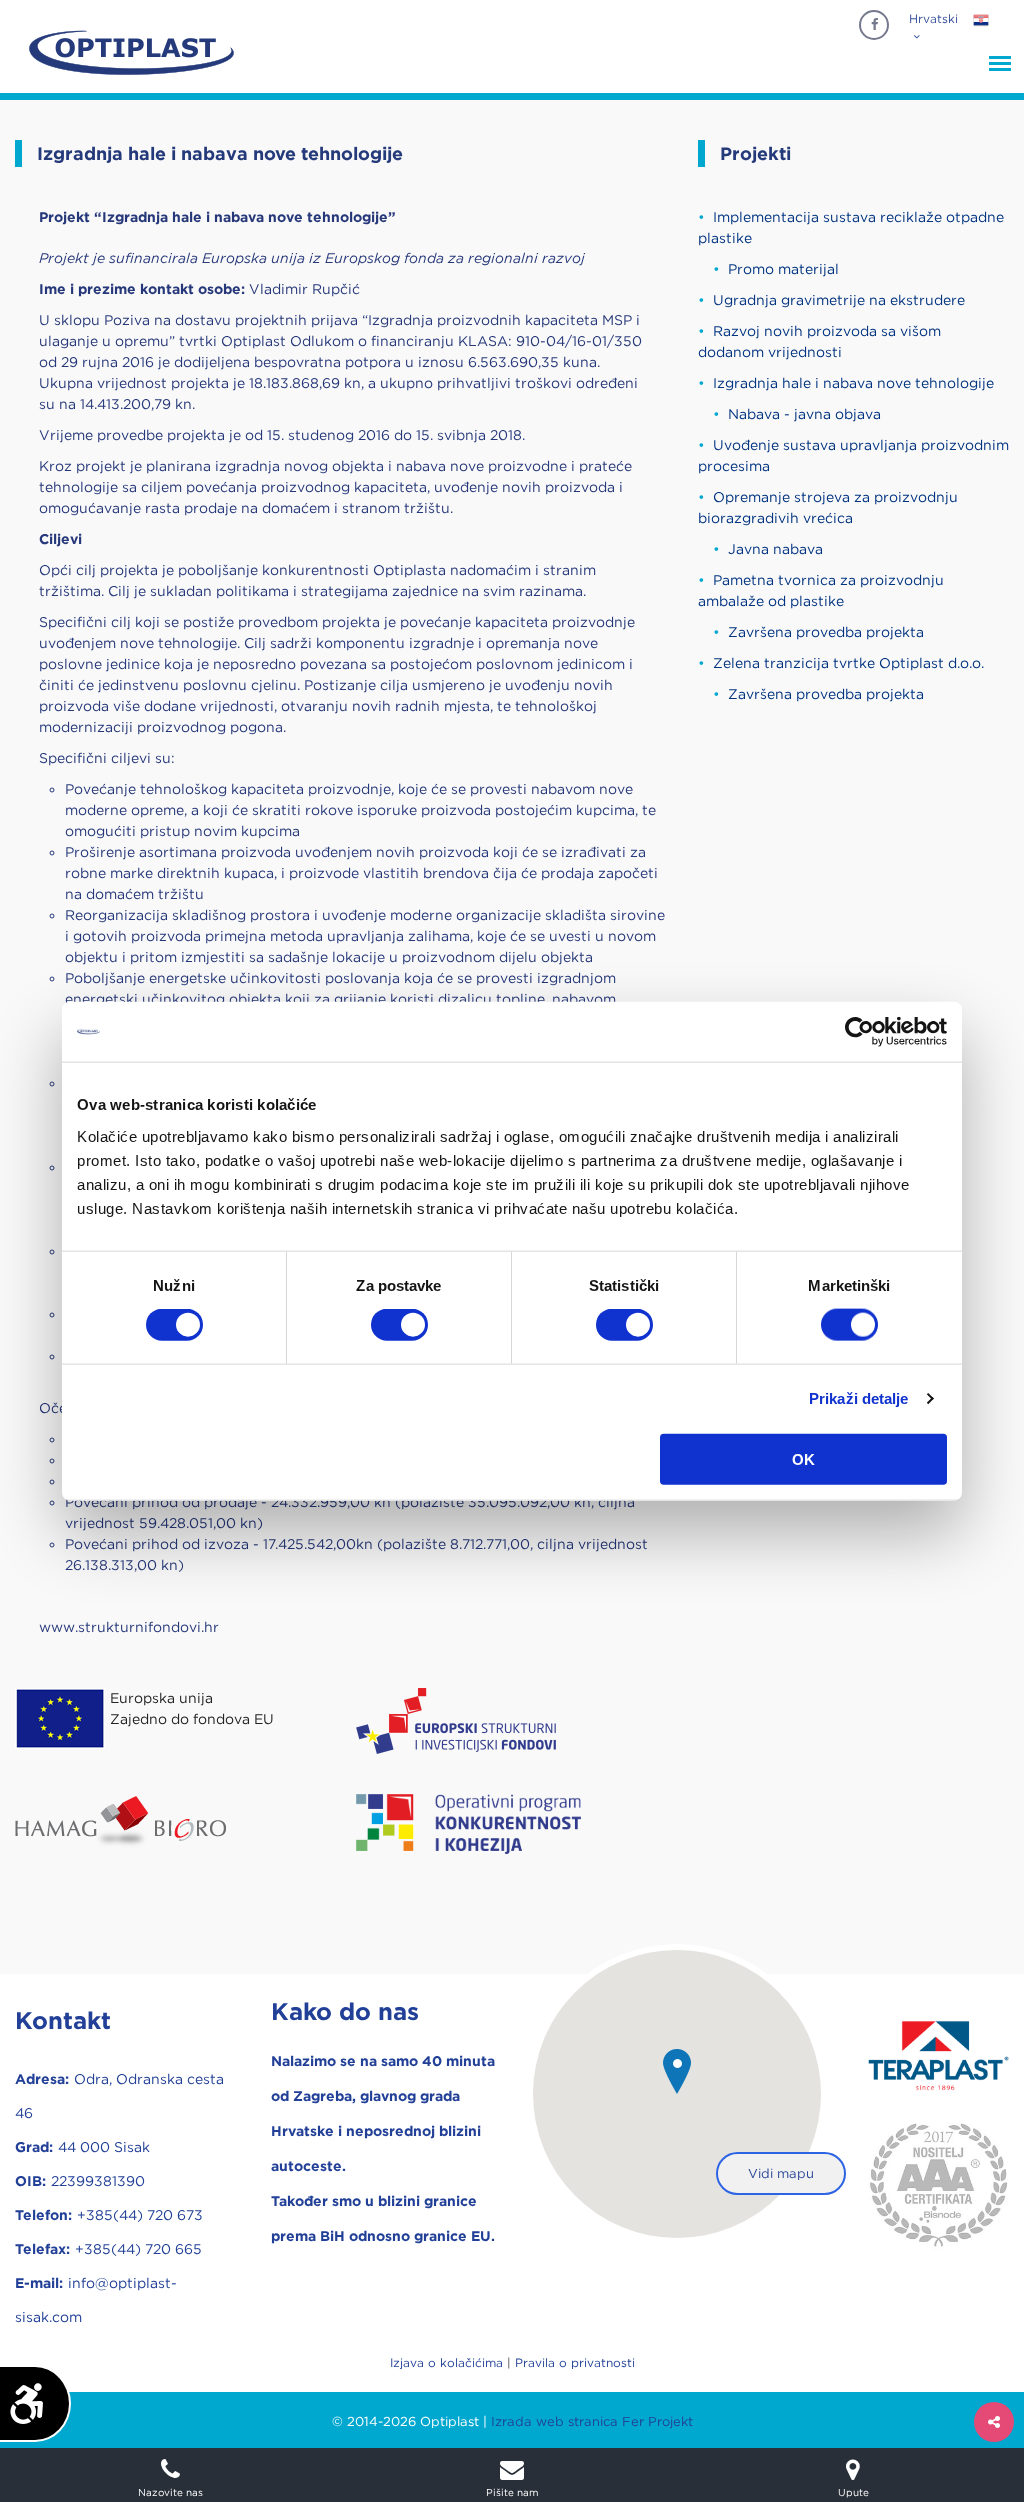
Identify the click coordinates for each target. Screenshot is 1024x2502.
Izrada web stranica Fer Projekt (592, 2421)
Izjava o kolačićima (446, 2362)
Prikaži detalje (859, 1398)
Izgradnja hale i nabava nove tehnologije (853, 383)
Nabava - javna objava (804, 414)
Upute (853, 2491)
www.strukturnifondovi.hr (129, 1627)
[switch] (399, 1325)
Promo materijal (783, 269)
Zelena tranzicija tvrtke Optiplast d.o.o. (848, 663)
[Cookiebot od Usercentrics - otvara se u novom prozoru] (859, 1032)
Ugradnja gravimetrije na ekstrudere (839, 300)
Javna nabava (775, 549)
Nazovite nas (170, 2491)
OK (803, 1458)
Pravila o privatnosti (575, 2362)
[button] (677, 2071)
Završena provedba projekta (826, 632)
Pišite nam (512, 2491)
